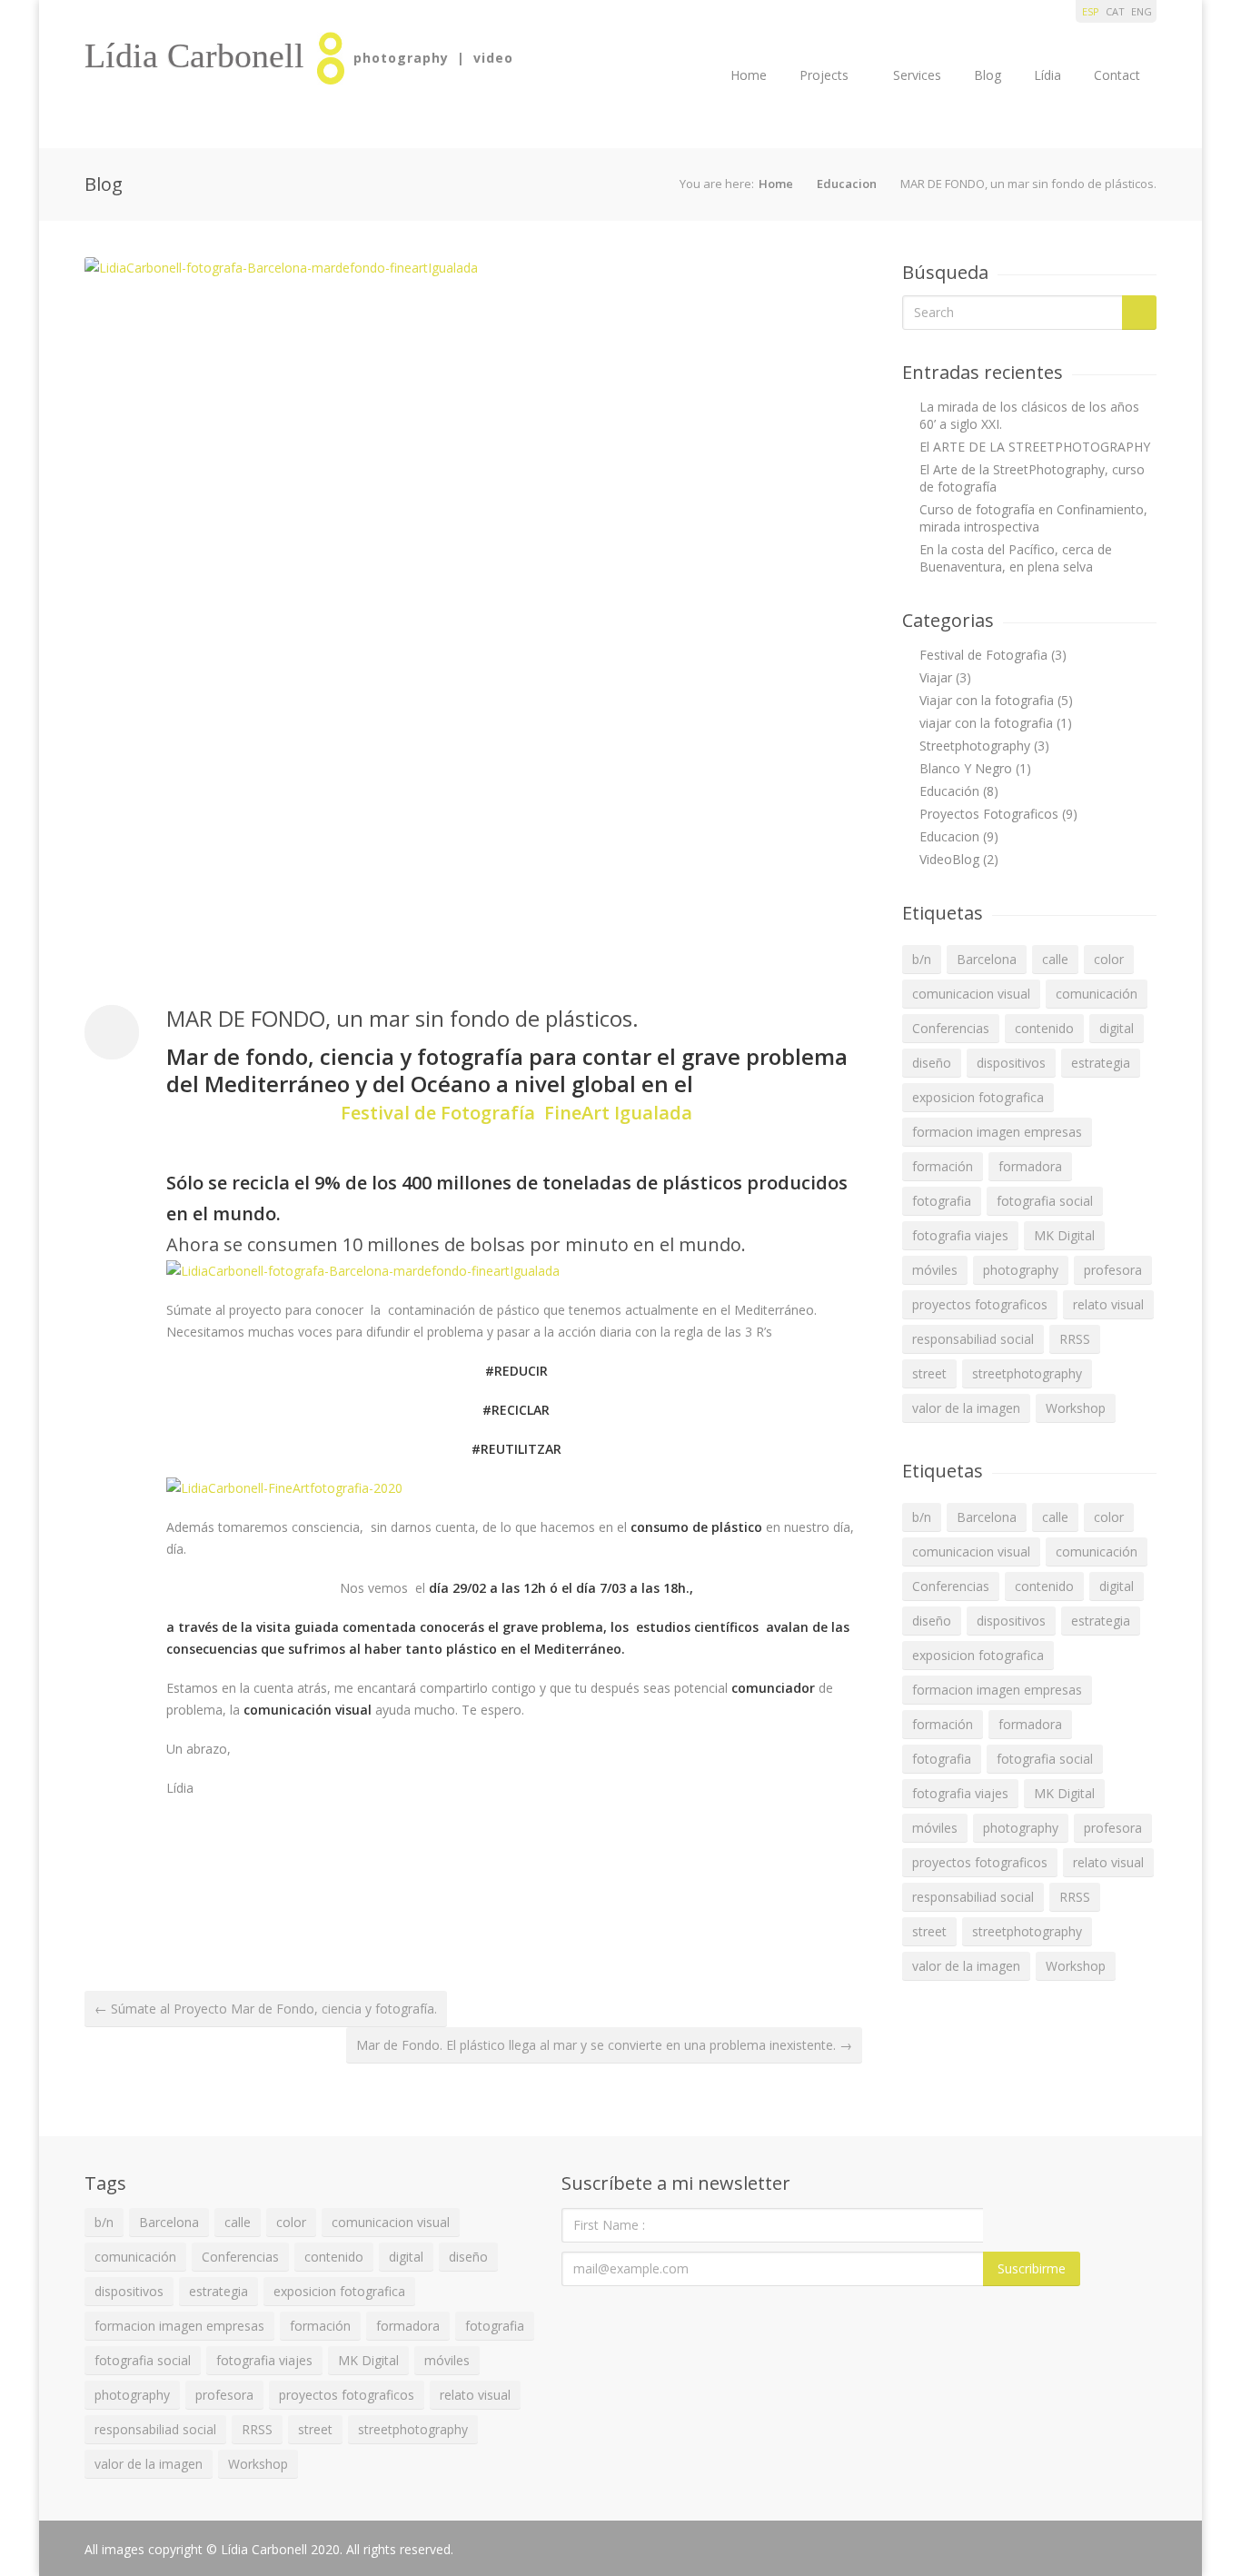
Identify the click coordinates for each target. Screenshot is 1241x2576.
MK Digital (1064, 1235)
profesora (1113, 1270)
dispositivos (1011, 1063)
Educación (949, 791)
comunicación (1097, 994)
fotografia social (1045, 1201)
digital (1117, 1028)
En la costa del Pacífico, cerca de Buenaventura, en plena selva (1016, 558)
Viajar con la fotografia (987, 700)
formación (943, 1166)
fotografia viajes (960, 1235)
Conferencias (951, 1028)
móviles (935, 1270)
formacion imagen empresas (997, 1132)
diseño (932, 1063)
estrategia (1101, 1063)
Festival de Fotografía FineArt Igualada (516, 1113)
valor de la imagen (966, 1408)
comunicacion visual (971, 994)
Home (749, 75)
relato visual (1108, 1304)
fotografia (942, 1201)
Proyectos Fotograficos (989, 814)
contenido (1044, 1028)
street (929, 1373)
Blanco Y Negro (966, 768)
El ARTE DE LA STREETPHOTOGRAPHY (1035, 447)
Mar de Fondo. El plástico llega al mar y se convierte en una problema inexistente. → (604, 2045)
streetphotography (1027, 1373)
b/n (922, 959)
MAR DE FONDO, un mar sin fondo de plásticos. (402, 1018)
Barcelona (987, 959)
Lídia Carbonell (194, 55)
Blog (988, 75)
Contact (1117, 75)
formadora (1030, 1166)
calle (1055, 959)
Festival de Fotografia (983, 655)
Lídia (1047, 75)
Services (917, 75)
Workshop (1076, 1408)
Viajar (936, 677)
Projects (824, 75)
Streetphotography (975, 746)
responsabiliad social (973, 1339)
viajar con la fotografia (986, 723)
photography (1021, 1270)
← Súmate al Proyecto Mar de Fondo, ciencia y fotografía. (266, 2009)
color (1109, 959)
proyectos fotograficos (980, 1304)
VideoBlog (949, 859)
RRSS (1075, 1339)
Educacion (847, 184)
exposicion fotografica (978, 1097)
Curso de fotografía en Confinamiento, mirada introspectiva (1033, 518)
